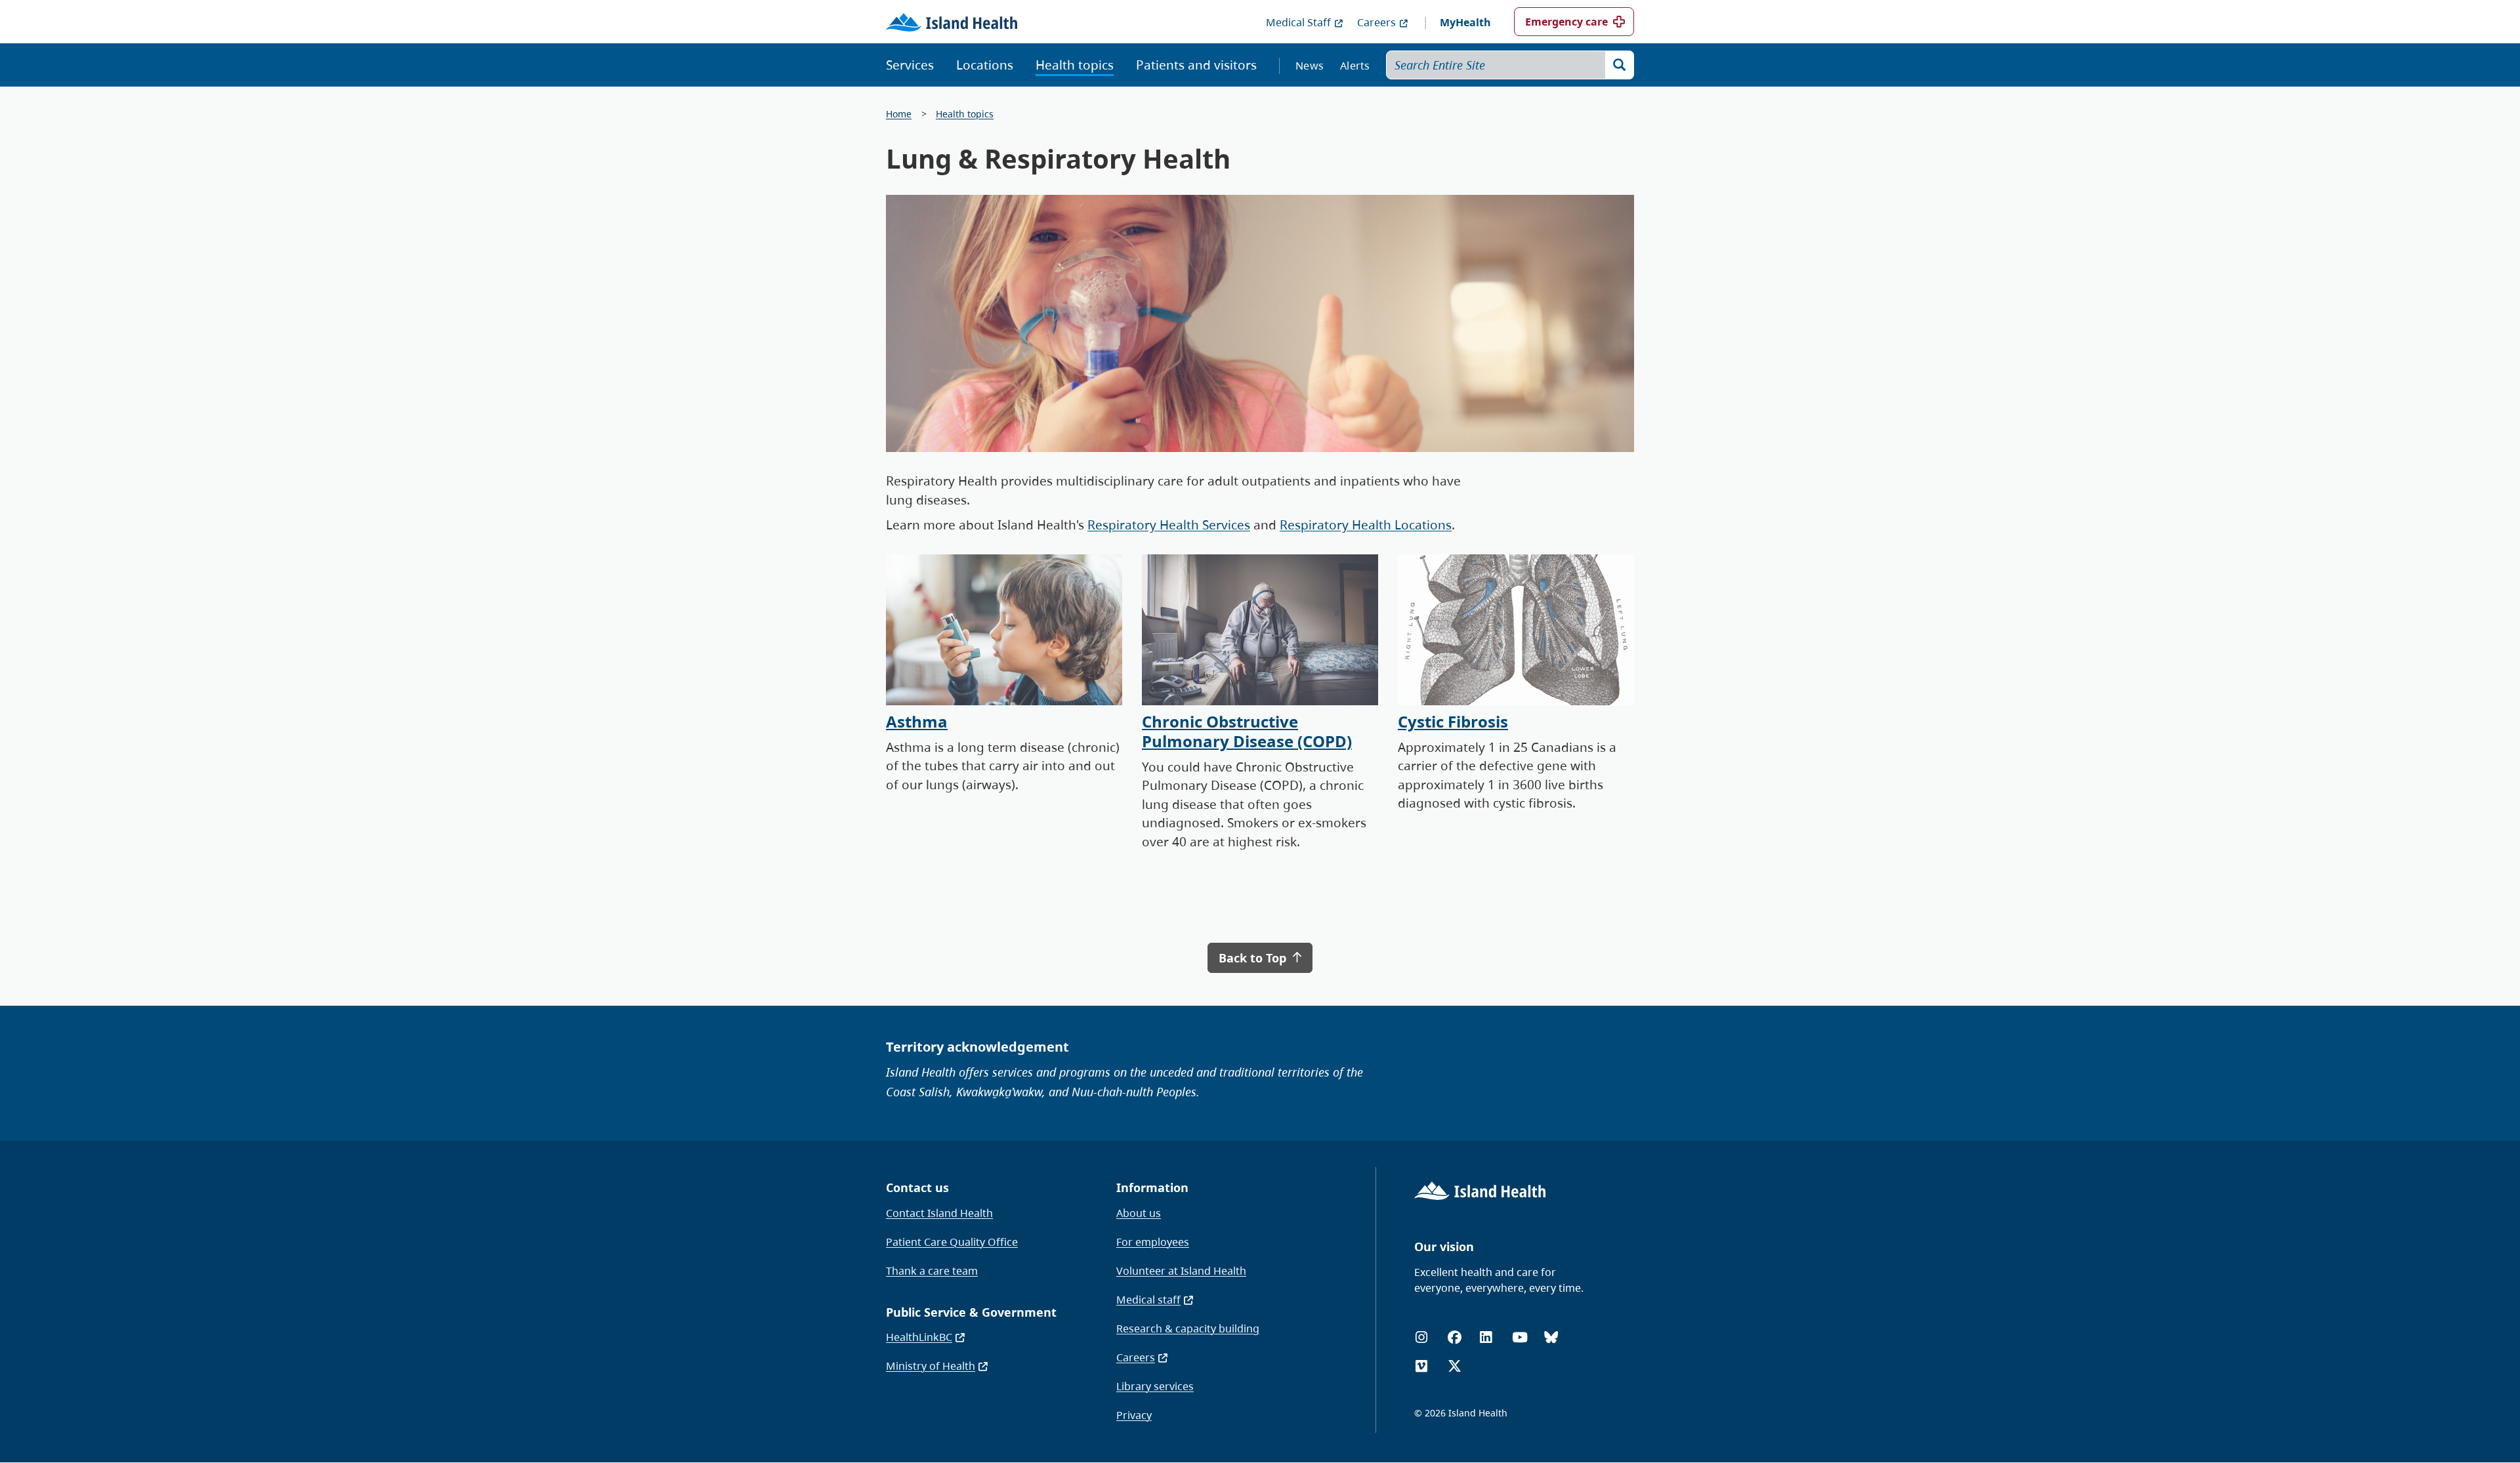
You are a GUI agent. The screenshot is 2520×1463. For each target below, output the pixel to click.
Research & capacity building (1188, 1329)
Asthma (917, 721)
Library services (1155, 1386)
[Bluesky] (1551, 1337)
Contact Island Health (939, 1213)
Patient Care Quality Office (952, 1242)
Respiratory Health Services (1169, 525)
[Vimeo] (1421, 1366)
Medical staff (1148, 1300)
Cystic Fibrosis (1453, 721)
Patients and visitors (1196, 65)
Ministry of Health (931, 1366)
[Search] (1620, 65)
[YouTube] (1520, 1337)
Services (910, 65)
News (1310, 66)
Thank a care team (932, 1271)
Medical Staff (1298, 22)
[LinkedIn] (1486, 1337)
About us (1139, 1213)
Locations (985, 65)
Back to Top (1254, 958)
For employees (1153, 1242)
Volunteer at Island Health (1181, 1271)
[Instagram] (1421, 1337)
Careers (1376, 22)
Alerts (1355, 66)
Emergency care (1566, 22)
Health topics (1075, 65)
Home (899, 114)
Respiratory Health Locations (1366, 525)
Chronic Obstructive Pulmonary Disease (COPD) (1247, 731)
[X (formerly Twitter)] (1455, 1366)
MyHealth (1465, 22)
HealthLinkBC (919, 1337)
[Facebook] (1455, 1337)
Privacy (1134, 1415)
